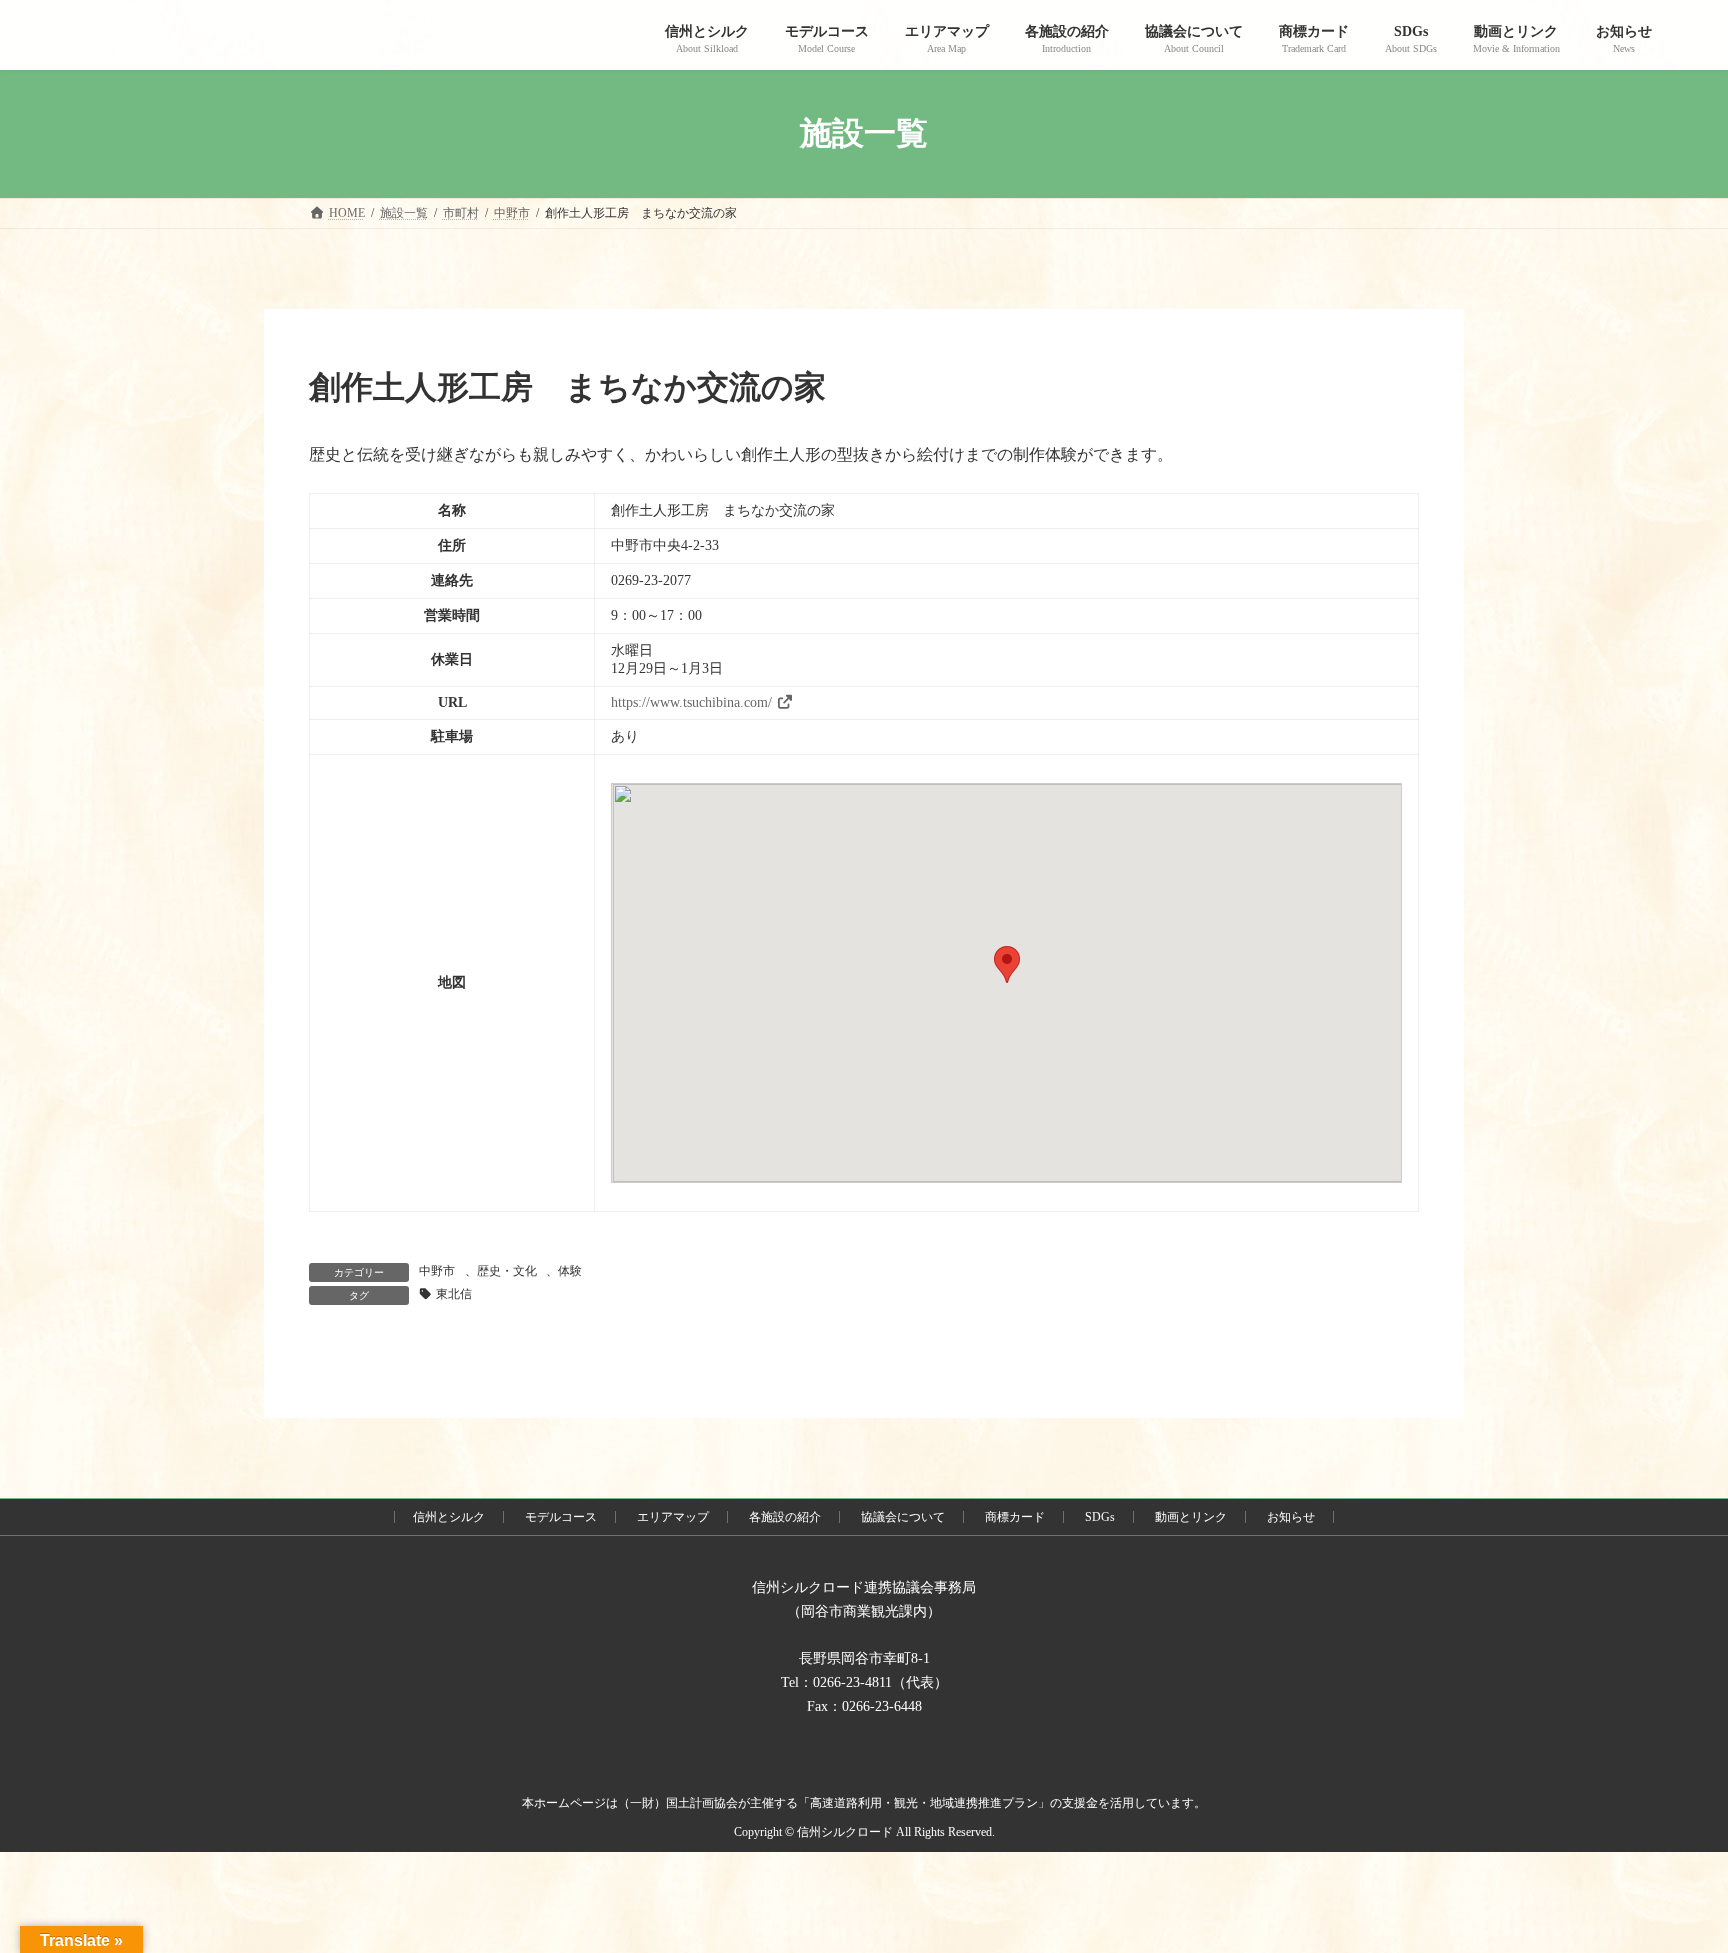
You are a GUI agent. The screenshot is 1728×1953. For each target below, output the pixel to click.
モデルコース (561, 1517)
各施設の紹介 (785, 1517)
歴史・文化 (507, 1271)
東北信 (454, 1294)
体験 (570, 1271)
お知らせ (1291, 1517)
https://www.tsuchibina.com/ (691, 702)
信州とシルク (449, 1517)
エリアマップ (673, 1517)
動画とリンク (1191, 1517)
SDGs (1100, 1517)
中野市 (437, 1271)
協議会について (903, 1517)
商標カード (1015, 1517)
